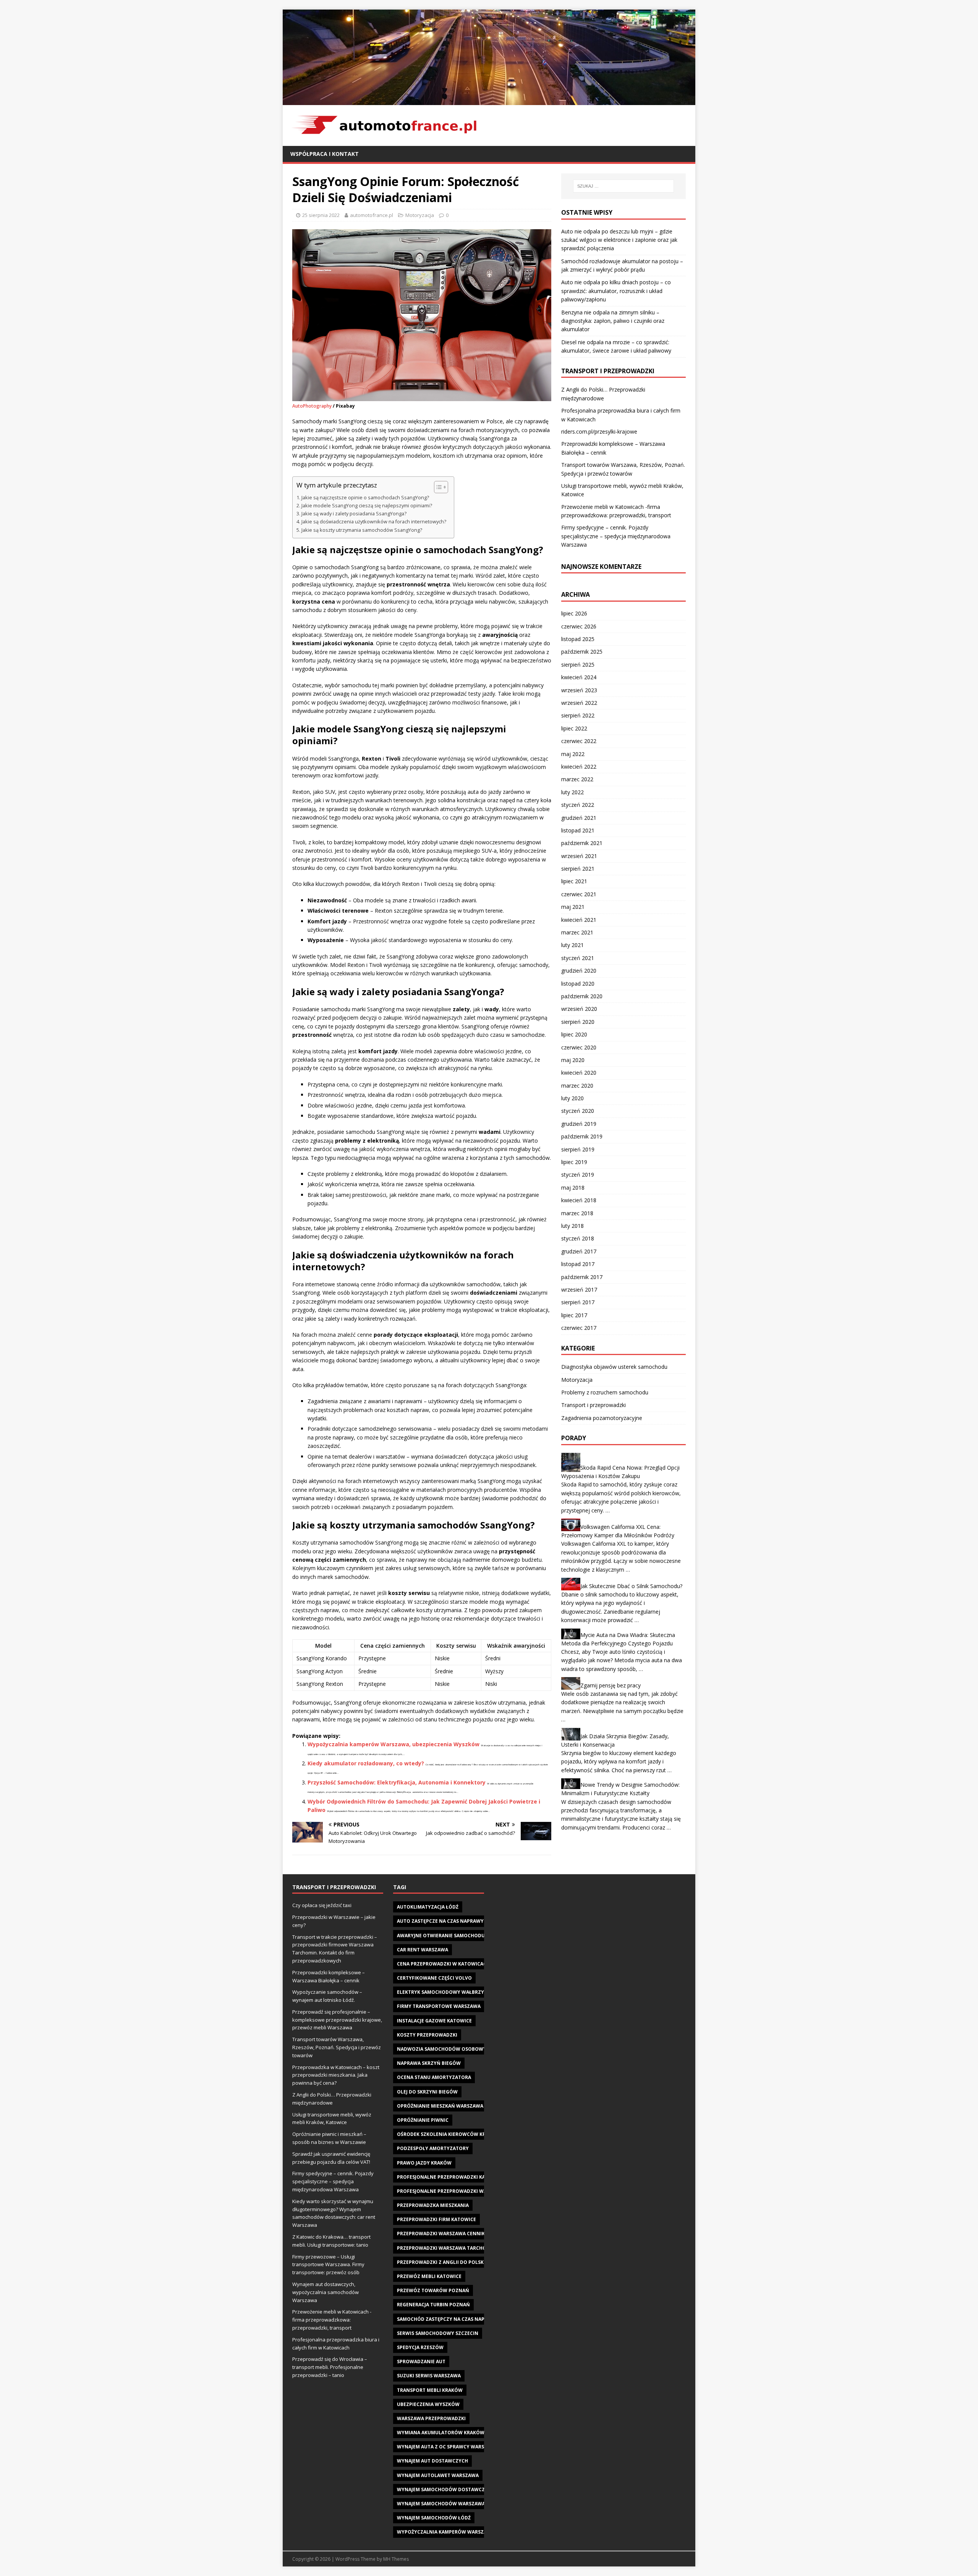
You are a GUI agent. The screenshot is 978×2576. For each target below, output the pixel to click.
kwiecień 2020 (579, 1073)
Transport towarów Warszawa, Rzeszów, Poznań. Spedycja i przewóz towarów (337, 2047)
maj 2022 (573, 754)
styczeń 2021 (578, 958)
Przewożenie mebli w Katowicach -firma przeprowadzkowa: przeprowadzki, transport (332, 2320)
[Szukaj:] (623, 186)
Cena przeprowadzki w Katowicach (443, 1964)
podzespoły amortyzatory (433, 2148)
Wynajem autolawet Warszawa (438, 2475)
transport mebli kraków (430, 2390)
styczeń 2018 (578, 1238)
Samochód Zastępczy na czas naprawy (448, 2319)
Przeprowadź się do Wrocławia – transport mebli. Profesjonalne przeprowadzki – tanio (330, 2367)
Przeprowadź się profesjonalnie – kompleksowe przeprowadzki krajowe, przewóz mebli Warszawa (337, 2020)
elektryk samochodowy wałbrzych (444, 1992)
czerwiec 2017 (579, 1328)
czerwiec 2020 (579, 1047)
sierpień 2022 (578, 715)
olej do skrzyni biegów (427, 2092)
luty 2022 (572, 792)
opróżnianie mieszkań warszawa (440, 2106)
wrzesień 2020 (579, 1009)
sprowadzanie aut (421, 2361)
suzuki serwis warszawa (429, 2376)
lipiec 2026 (574, 613)
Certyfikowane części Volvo (434, 1978)
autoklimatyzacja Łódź (428, 1907)
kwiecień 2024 (579, 677)
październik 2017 (582, 1277)
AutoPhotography (312, 406)
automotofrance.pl (372, 215)
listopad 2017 (578, 1264)
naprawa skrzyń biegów (429, 2063)
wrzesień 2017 (579, 1290)
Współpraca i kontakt (325, 154)
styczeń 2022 (578, 805)
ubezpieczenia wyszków (428, 2404)
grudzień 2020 (579, 971)
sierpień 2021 (578, 869)
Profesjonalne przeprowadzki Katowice (450, 2177)
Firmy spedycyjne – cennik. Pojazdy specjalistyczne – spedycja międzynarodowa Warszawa (616, 536)
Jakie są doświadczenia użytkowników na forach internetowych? (374, 522)
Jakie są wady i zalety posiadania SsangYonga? (354, 514)
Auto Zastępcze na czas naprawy (440, 1921)
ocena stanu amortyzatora (434, 2077)
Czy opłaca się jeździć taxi (322, 1905)
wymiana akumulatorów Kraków (441, 2433)
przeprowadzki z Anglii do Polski (441, 2262)
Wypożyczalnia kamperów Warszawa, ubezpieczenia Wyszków (393, 1744)
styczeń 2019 (578, 1175)
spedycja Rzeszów (420, 2347)
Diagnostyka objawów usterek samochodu (614, 1367)
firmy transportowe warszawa (439, 2006)
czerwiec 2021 (579, 894)
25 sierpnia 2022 (321, 215)
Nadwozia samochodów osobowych (445, 2049)
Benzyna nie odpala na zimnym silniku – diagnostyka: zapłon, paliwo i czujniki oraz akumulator (613, 321)
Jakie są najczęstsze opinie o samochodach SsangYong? (365, 498)
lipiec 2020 (574, 1034)
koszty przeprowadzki (427, 2035)
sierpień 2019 (578, 1149)
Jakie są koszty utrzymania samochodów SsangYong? (362, 530)
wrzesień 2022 (579, 703)
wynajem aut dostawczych (432, 2461)
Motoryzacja (420, 215)
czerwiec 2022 (579, 741)
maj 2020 (573, 1060)
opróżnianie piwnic (423, 2120)
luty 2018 (572, 1226)
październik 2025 (582, 652)
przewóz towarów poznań (433, 2290)
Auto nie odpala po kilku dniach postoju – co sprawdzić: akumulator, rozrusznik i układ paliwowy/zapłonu (616, 291)
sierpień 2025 (578, 665)
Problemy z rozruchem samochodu (605, 1392)
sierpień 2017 (578, 1302)
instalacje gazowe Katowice (434, 2021)
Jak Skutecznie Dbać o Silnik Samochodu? (631, 1586)
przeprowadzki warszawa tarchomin (446, 2248)
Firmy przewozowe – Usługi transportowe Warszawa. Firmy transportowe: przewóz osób (328, 2265)
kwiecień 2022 (579, 767)
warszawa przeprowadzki (431, 2418)
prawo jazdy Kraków (424, 2163)
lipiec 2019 (574, 1162)
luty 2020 (572, 1098)
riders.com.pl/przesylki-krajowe (599, 431)
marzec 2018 (577, 1213)
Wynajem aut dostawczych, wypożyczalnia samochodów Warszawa (325, 2292)
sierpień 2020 (578, 1022)
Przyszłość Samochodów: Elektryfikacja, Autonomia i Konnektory (397, 1782)
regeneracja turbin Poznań (433, 2305)
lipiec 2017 (574, 1315)
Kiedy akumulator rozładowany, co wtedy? (366, 1763)
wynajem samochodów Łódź (434, 2518)
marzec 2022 (577, 779)
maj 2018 (573, 1188)
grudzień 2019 (579, 1124)
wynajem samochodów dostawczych (446, 2489)
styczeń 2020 (578, 1111)
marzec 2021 (577, 932)
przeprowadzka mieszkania (433, 2205)
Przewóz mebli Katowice (429, 2276)
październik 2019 (582, 1136)
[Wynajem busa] (489, 100)
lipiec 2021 (574, 881)
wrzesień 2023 (579, 690)
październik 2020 (582, 996)
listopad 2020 (578, 984)
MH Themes (396, 2559)
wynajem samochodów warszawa (441, 2504)
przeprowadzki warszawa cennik (441, 2234)
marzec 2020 (577, 1086)
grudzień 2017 (579, 1251)
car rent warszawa (423, 1950)
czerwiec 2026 (579, 626)
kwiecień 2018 (579, 1200)
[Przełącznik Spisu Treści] (437, 487)
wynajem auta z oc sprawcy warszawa (447, 2447)
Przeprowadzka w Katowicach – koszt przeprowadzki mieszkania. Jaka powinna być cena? (336, 2075)
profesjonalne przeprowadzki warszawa (452, 2191)
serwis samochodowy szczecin (438, 2333)
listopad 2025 (578, 639)
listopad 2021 (578, 830)
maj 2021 (573, 907)
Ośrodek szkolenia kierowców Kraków (449, 2134)
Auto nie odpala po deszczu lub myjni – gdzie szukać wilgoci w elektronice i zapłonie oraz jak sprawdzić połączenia (619, 240)
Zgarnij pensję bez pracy (610, 1685)
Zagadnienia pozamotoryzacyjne (602, 1418)
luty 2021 (572, 945)
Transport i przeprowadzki (593, 1405)
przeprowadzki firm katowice (436, 2219)
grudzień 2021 (579, 818)
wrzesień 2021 (579, 856)
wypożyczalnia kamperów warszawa (446, 2532)
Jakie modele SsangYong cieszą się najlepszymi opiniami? (367, 506)
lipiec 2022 (574, 728)
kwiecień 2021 (579, 920)
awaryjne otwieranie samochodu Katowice (454, 1936)
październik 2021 (582, 843)
